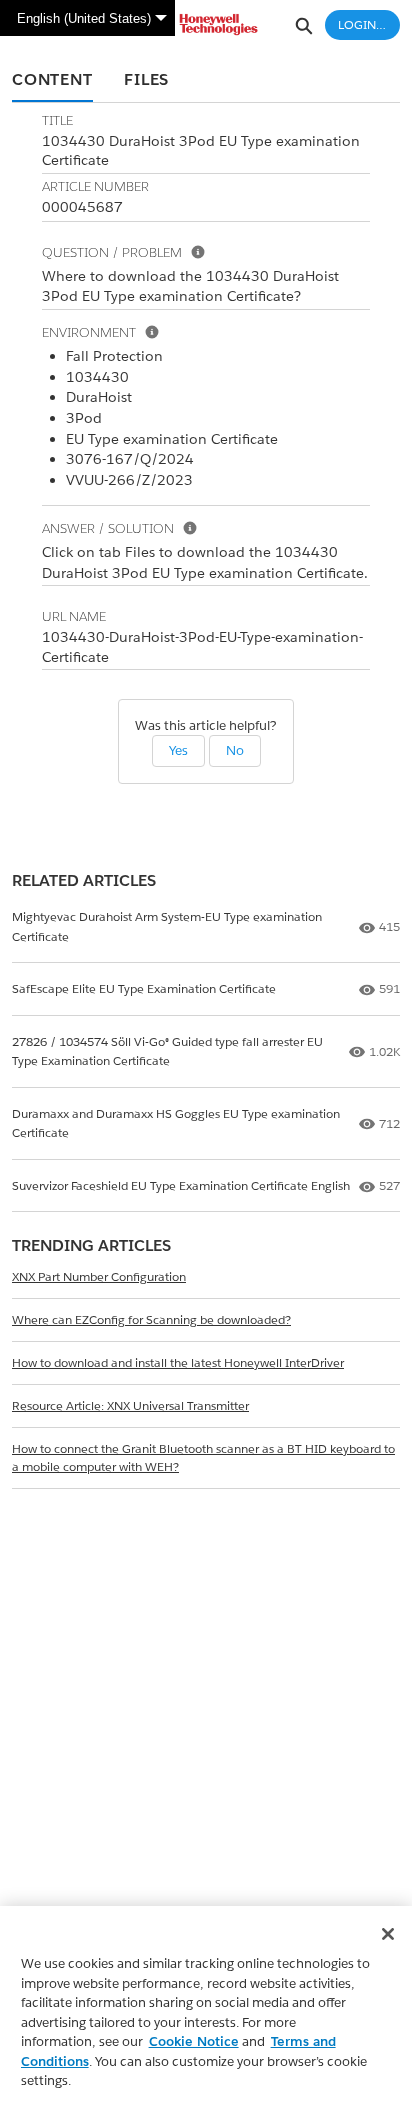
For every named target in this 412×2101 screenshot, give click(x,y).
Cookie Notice (194, 2041)
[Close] (388, 1934)
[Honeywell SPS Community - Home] (206, 24)
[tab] (52, 81)
